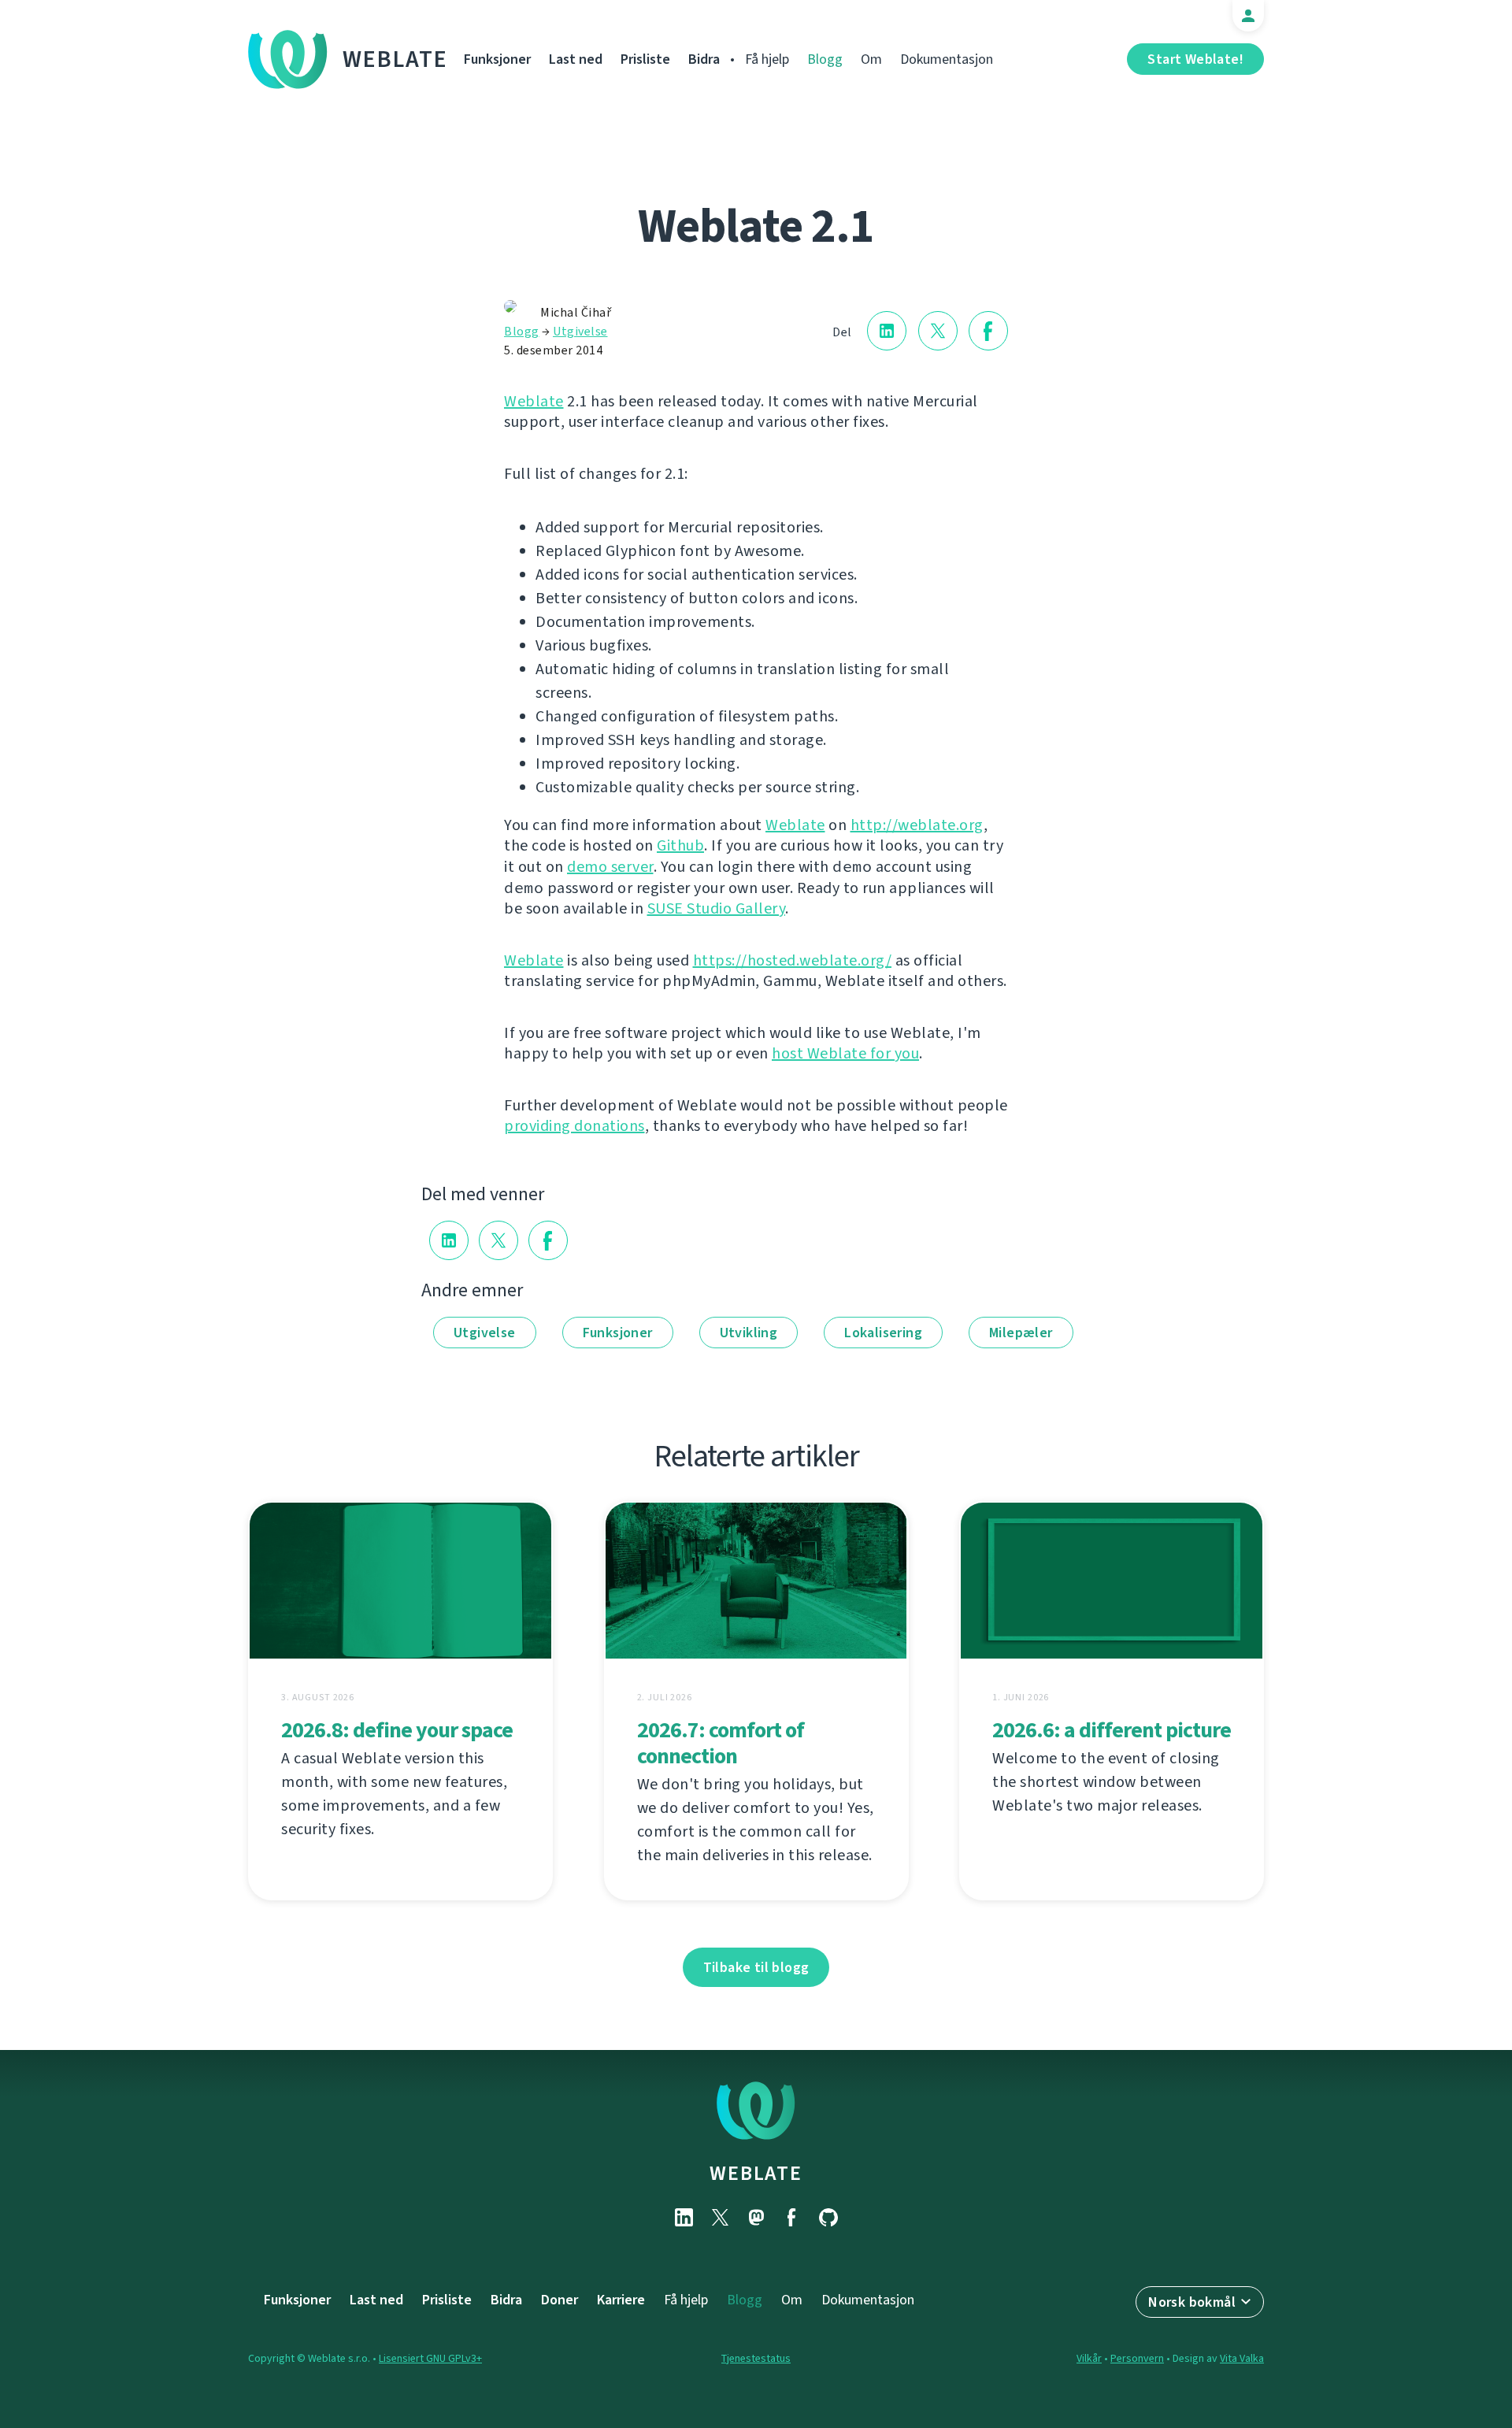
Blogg (825, 59)
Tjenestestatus (756, 2358)
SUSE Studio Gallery (717, 908)
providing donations (574, 1126)
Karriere (621, 2300)
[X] (720, 2217)
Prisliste (645, 59)
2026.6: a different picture (1112, 1730)
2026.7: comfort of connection (721, 1743)
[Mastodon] (756, 2217)
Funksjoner (497, 59)
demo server (610, 867)
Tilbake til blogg (756, 1967)
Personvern (1137, 2358)
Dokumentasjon (947, 59)
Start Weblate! (1195, 59)
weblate (756, 2173)
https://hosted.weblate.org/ (793, 960)
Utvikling (749, 1333)
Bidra (704, 59)
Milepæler (1021, 1333)
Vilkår (1089, 2358)
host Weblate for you (845, 1053)
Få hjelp (767, 59)
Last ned (576, 59)
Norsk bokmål (1192, 2302)
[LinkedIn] (684, 2217)
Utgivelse (580, 331)
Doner (560, 2300)
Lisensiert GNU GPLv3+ (430, 2358)
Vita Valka (1242, 2358)
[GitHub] (828, 2217)
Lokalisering (883, 1333)
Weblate (395, 59)
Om (871, 59)
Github (680, 845)
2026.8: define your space (397, 1730)
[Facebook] (792, 2217)
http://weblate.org (917, 825)
